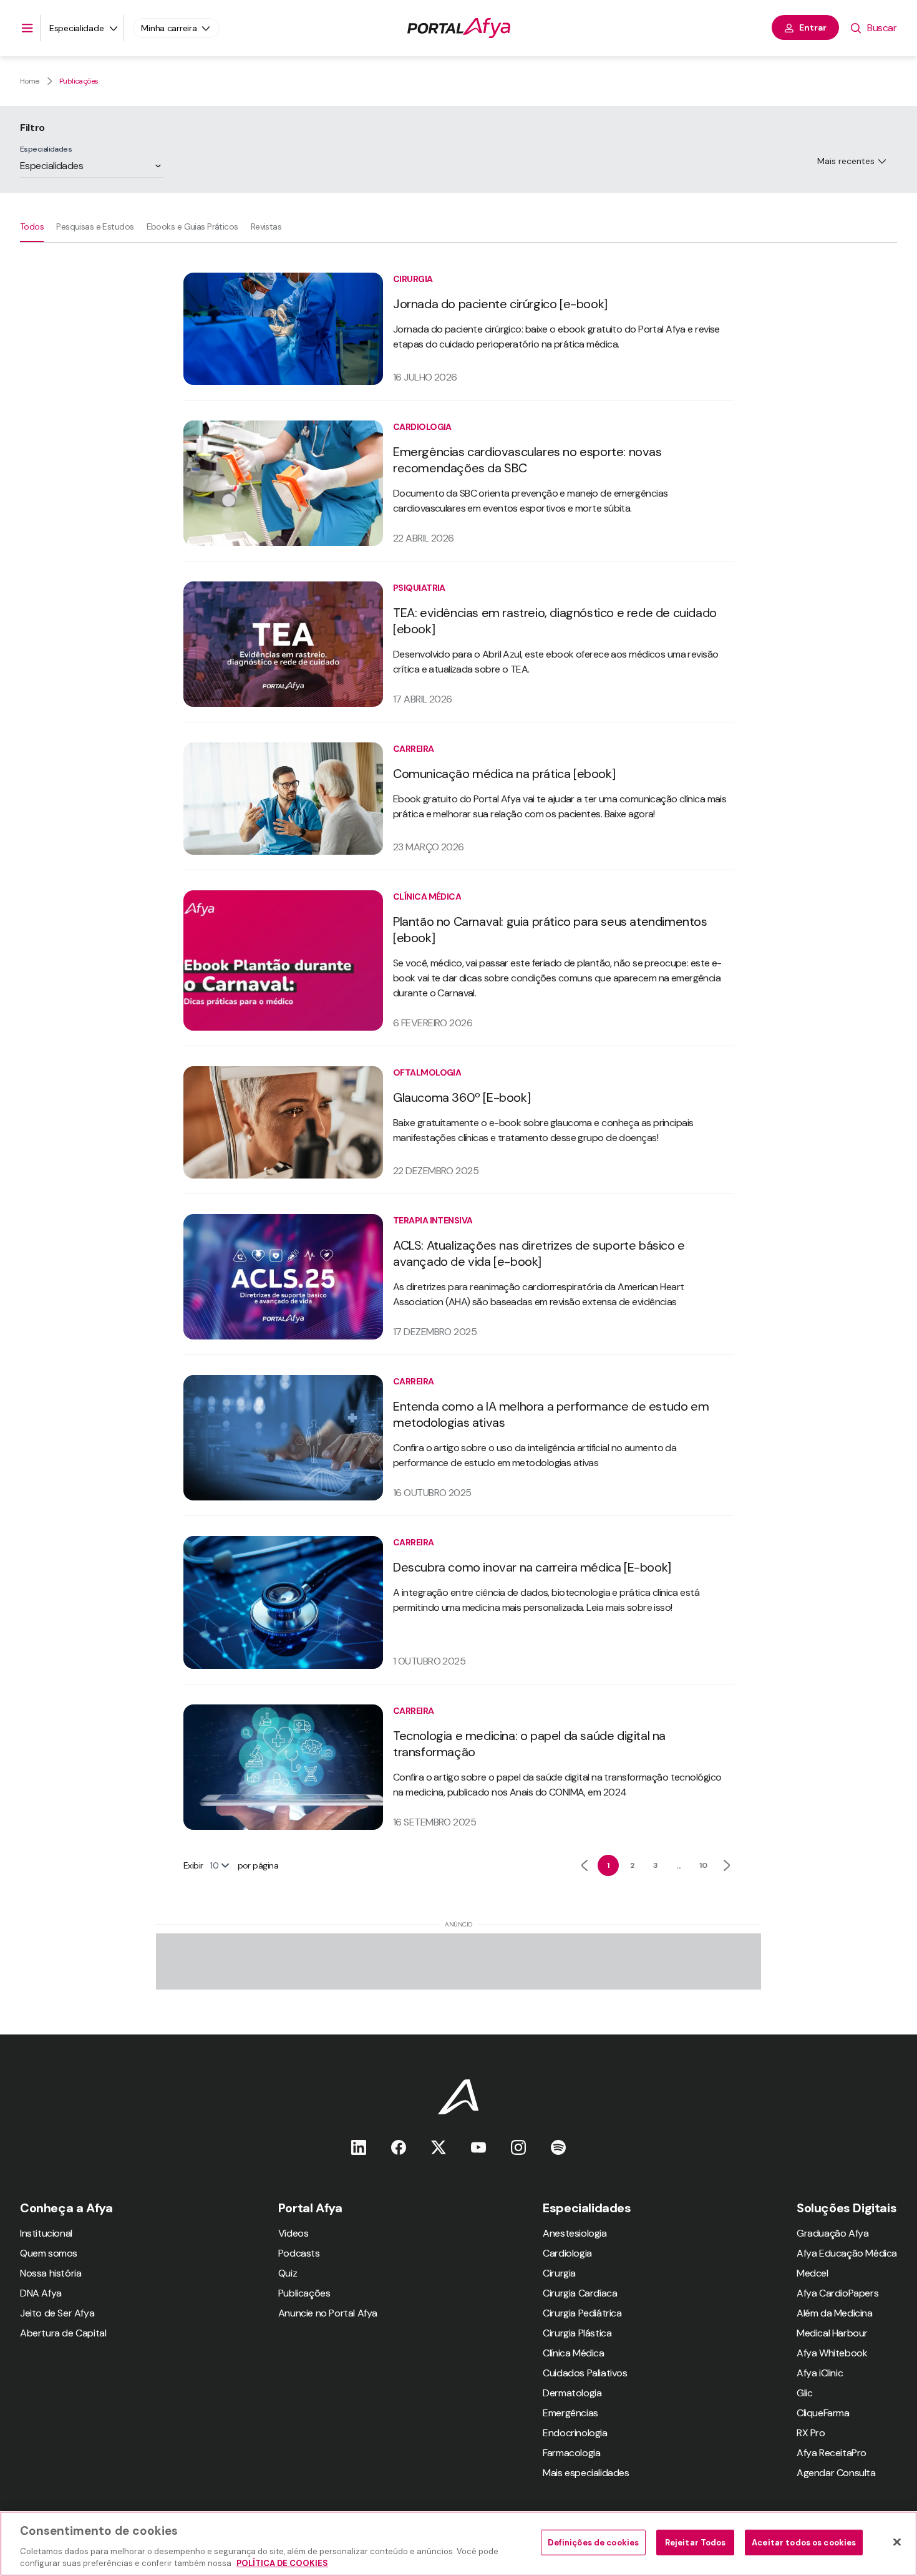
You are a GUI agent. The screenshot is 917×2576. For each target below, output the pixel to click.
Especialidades (46, 149)
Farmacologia (571, 2453)
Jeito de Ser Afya (57, 2313)
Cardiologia (567, 2253)
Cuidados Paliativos (585, 2373)
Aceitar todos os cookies (804, 2543)
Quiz (288, 2273)
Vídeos (294, 2233)
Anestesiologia (575, 2233)
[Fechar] (897, 2542)
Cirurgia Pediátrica (582, 2313)
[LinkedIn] (359, 2147)
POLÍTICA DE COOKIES (282, 2563)
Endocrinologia (575, 2433)
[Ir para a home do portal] (459, 28)
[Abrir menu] (27, 28)
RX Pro (811, 2433)
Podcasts (299, 2253)
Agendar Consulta (836, 2473)
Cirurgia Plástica (577, 2333)
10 (703, 1865)
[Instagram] (518, 2147)
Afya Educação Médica (847, 2253)
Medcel (813, 2273)
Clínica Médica (573, 2353)
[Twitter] (439, 2147)
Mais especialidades (586, 2473)
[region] (458, 2544)
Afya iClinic (820, 2373)
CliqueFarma (823, 2413)
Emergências (570, 2413)
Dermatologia (572, 2393)
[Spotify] (558, 2147)
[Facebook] (399, 2147)
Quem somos (49, 2253)
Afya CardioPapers (837, 2293)
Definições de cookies (593, 2543)
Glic (804, 2393)
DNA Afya (41, 2293)
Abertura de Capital (63, 2333)
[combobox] (21, 166)
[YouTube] (478, 2147)
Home (30, 81)
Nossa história (51, 2273)
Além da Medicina (835, 2313)
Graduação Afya (832, 2233)
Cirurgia (559, 2273)
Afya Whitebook (832, 2353)
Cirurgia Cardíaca (580, 2293)
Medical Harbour (832, 2333)
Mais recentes (846, 161)
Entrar (813, 27)
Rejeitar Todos (696, 2543)
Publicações (79, 81)
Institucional (46, 2233)
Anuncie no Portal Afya (328, 2313)
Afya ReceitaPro (832, 2453)
